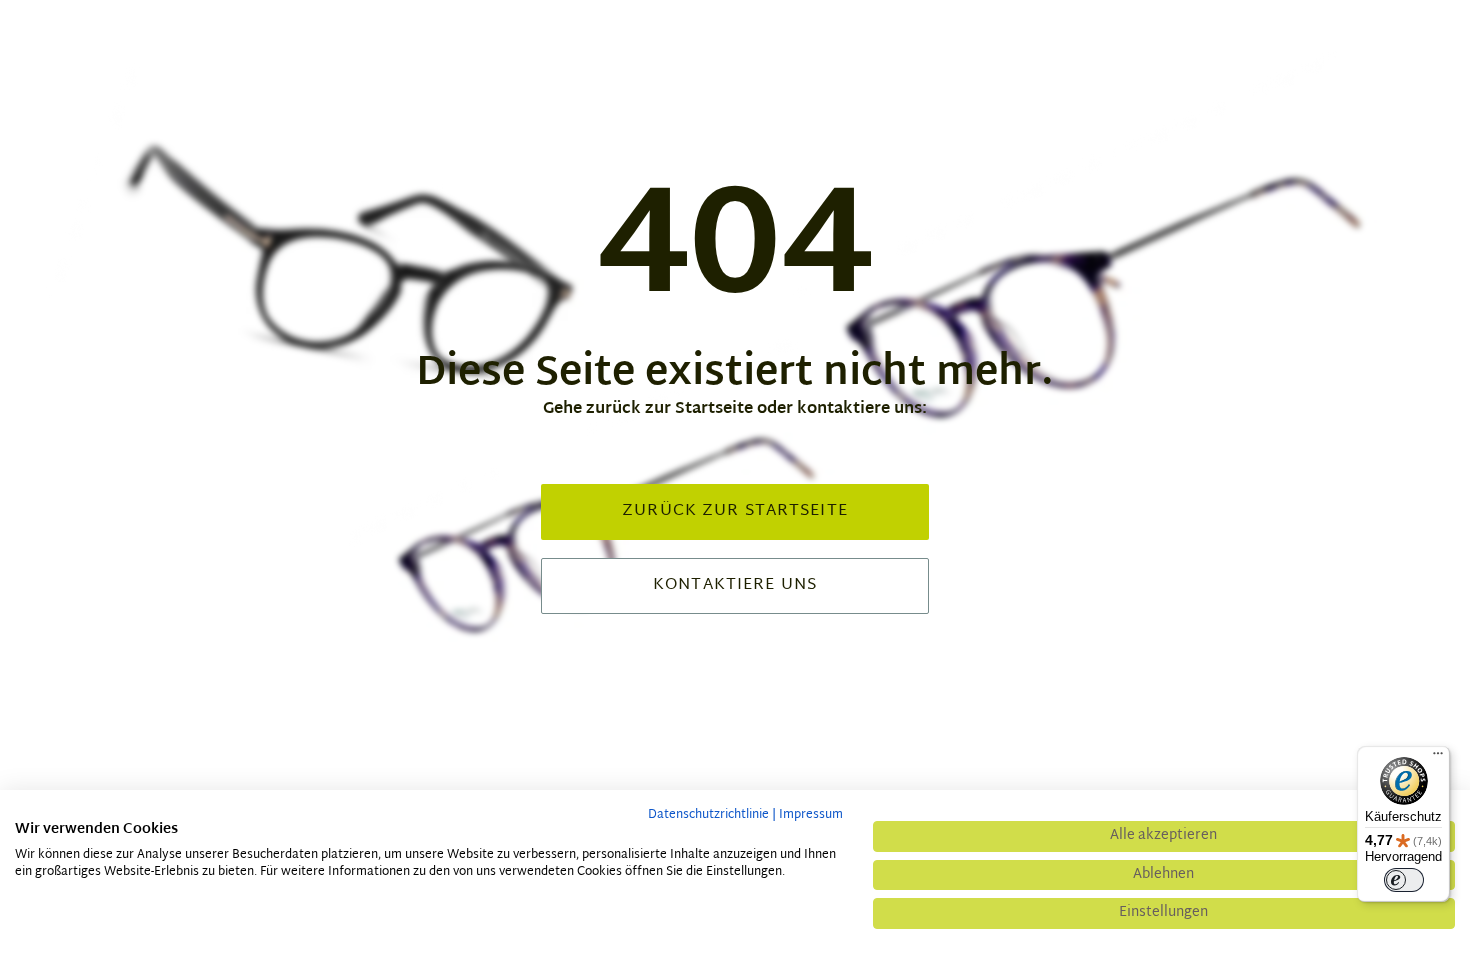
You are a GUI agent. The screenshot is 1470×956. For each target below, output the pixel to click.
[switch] (1404, 880)
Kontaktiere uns (735, 585)
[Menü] (1438, 758)
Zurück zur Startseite (735, 511)
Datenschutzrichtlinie (708, 815)
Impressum (811, 815)
